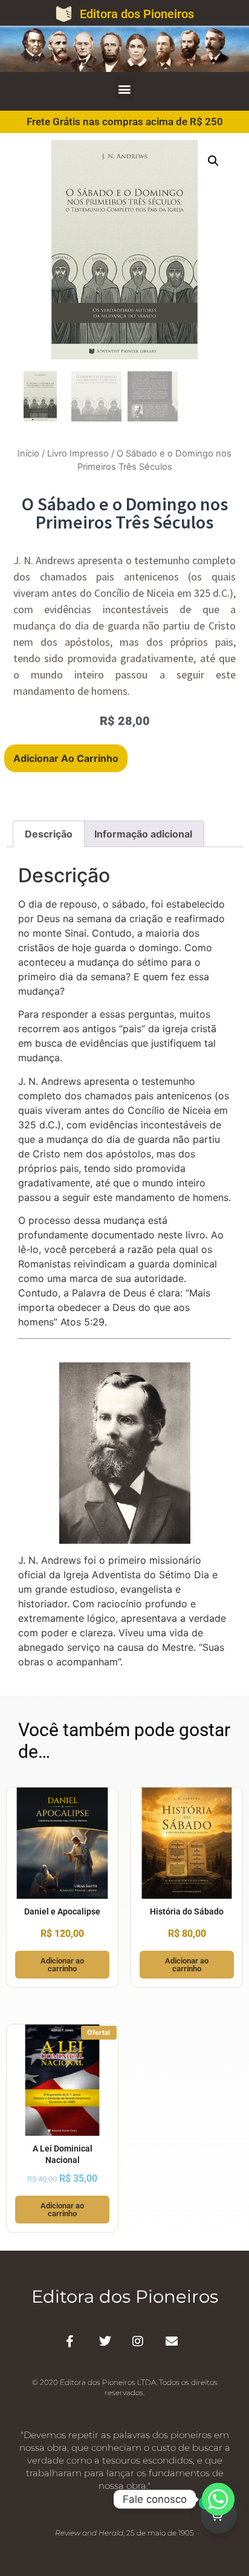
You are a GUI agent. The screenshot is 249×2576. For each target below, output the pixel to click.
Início (28, 454)
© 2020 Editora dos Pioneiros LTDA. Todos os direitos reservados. (125, 2387)
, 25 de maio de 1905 (124, 2533)
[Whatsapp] (218, 2499)
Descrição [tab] (49, 834)
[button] (125, 89)
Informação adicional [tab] (143, 834)
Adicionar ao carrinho (66, 758)
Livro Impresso (78, 454)
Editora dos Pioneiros (137, 14)
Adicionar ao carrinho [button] (62, 1965)
